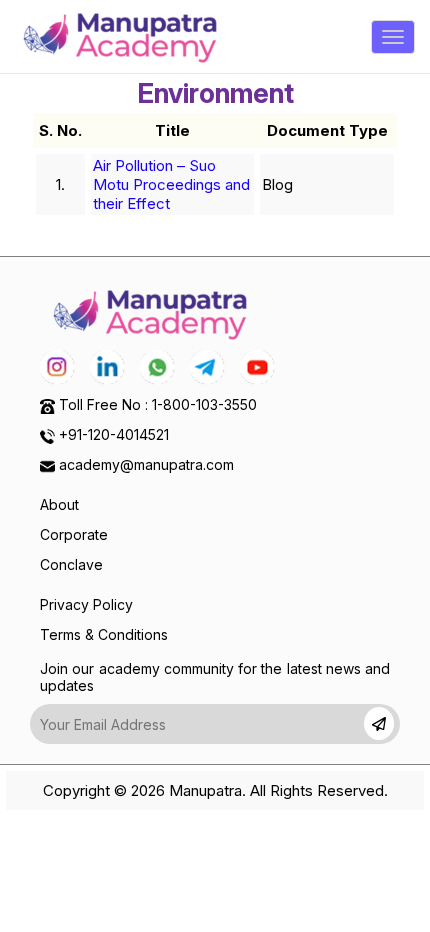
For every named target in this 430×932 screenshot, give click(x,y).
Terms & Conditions (104, 634)
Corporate (74, 534)
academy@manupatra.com (146, 464)
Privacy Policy (86, 604)
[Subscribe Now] (379, 723)
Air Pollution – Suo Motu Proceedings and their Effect (171, 184)
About (59, 504)
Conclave (71, 564)
